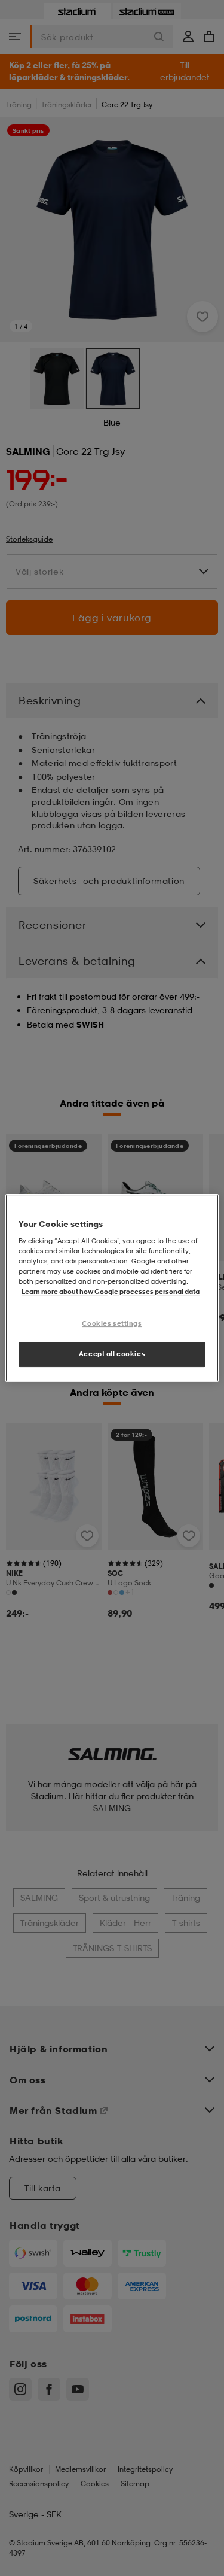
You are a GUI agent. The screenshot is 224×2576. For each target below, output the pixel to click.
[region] (112, 1288)
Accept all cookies (112, 1354)
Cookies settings (112, 1323)
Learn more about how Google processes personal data (111, 1292)
